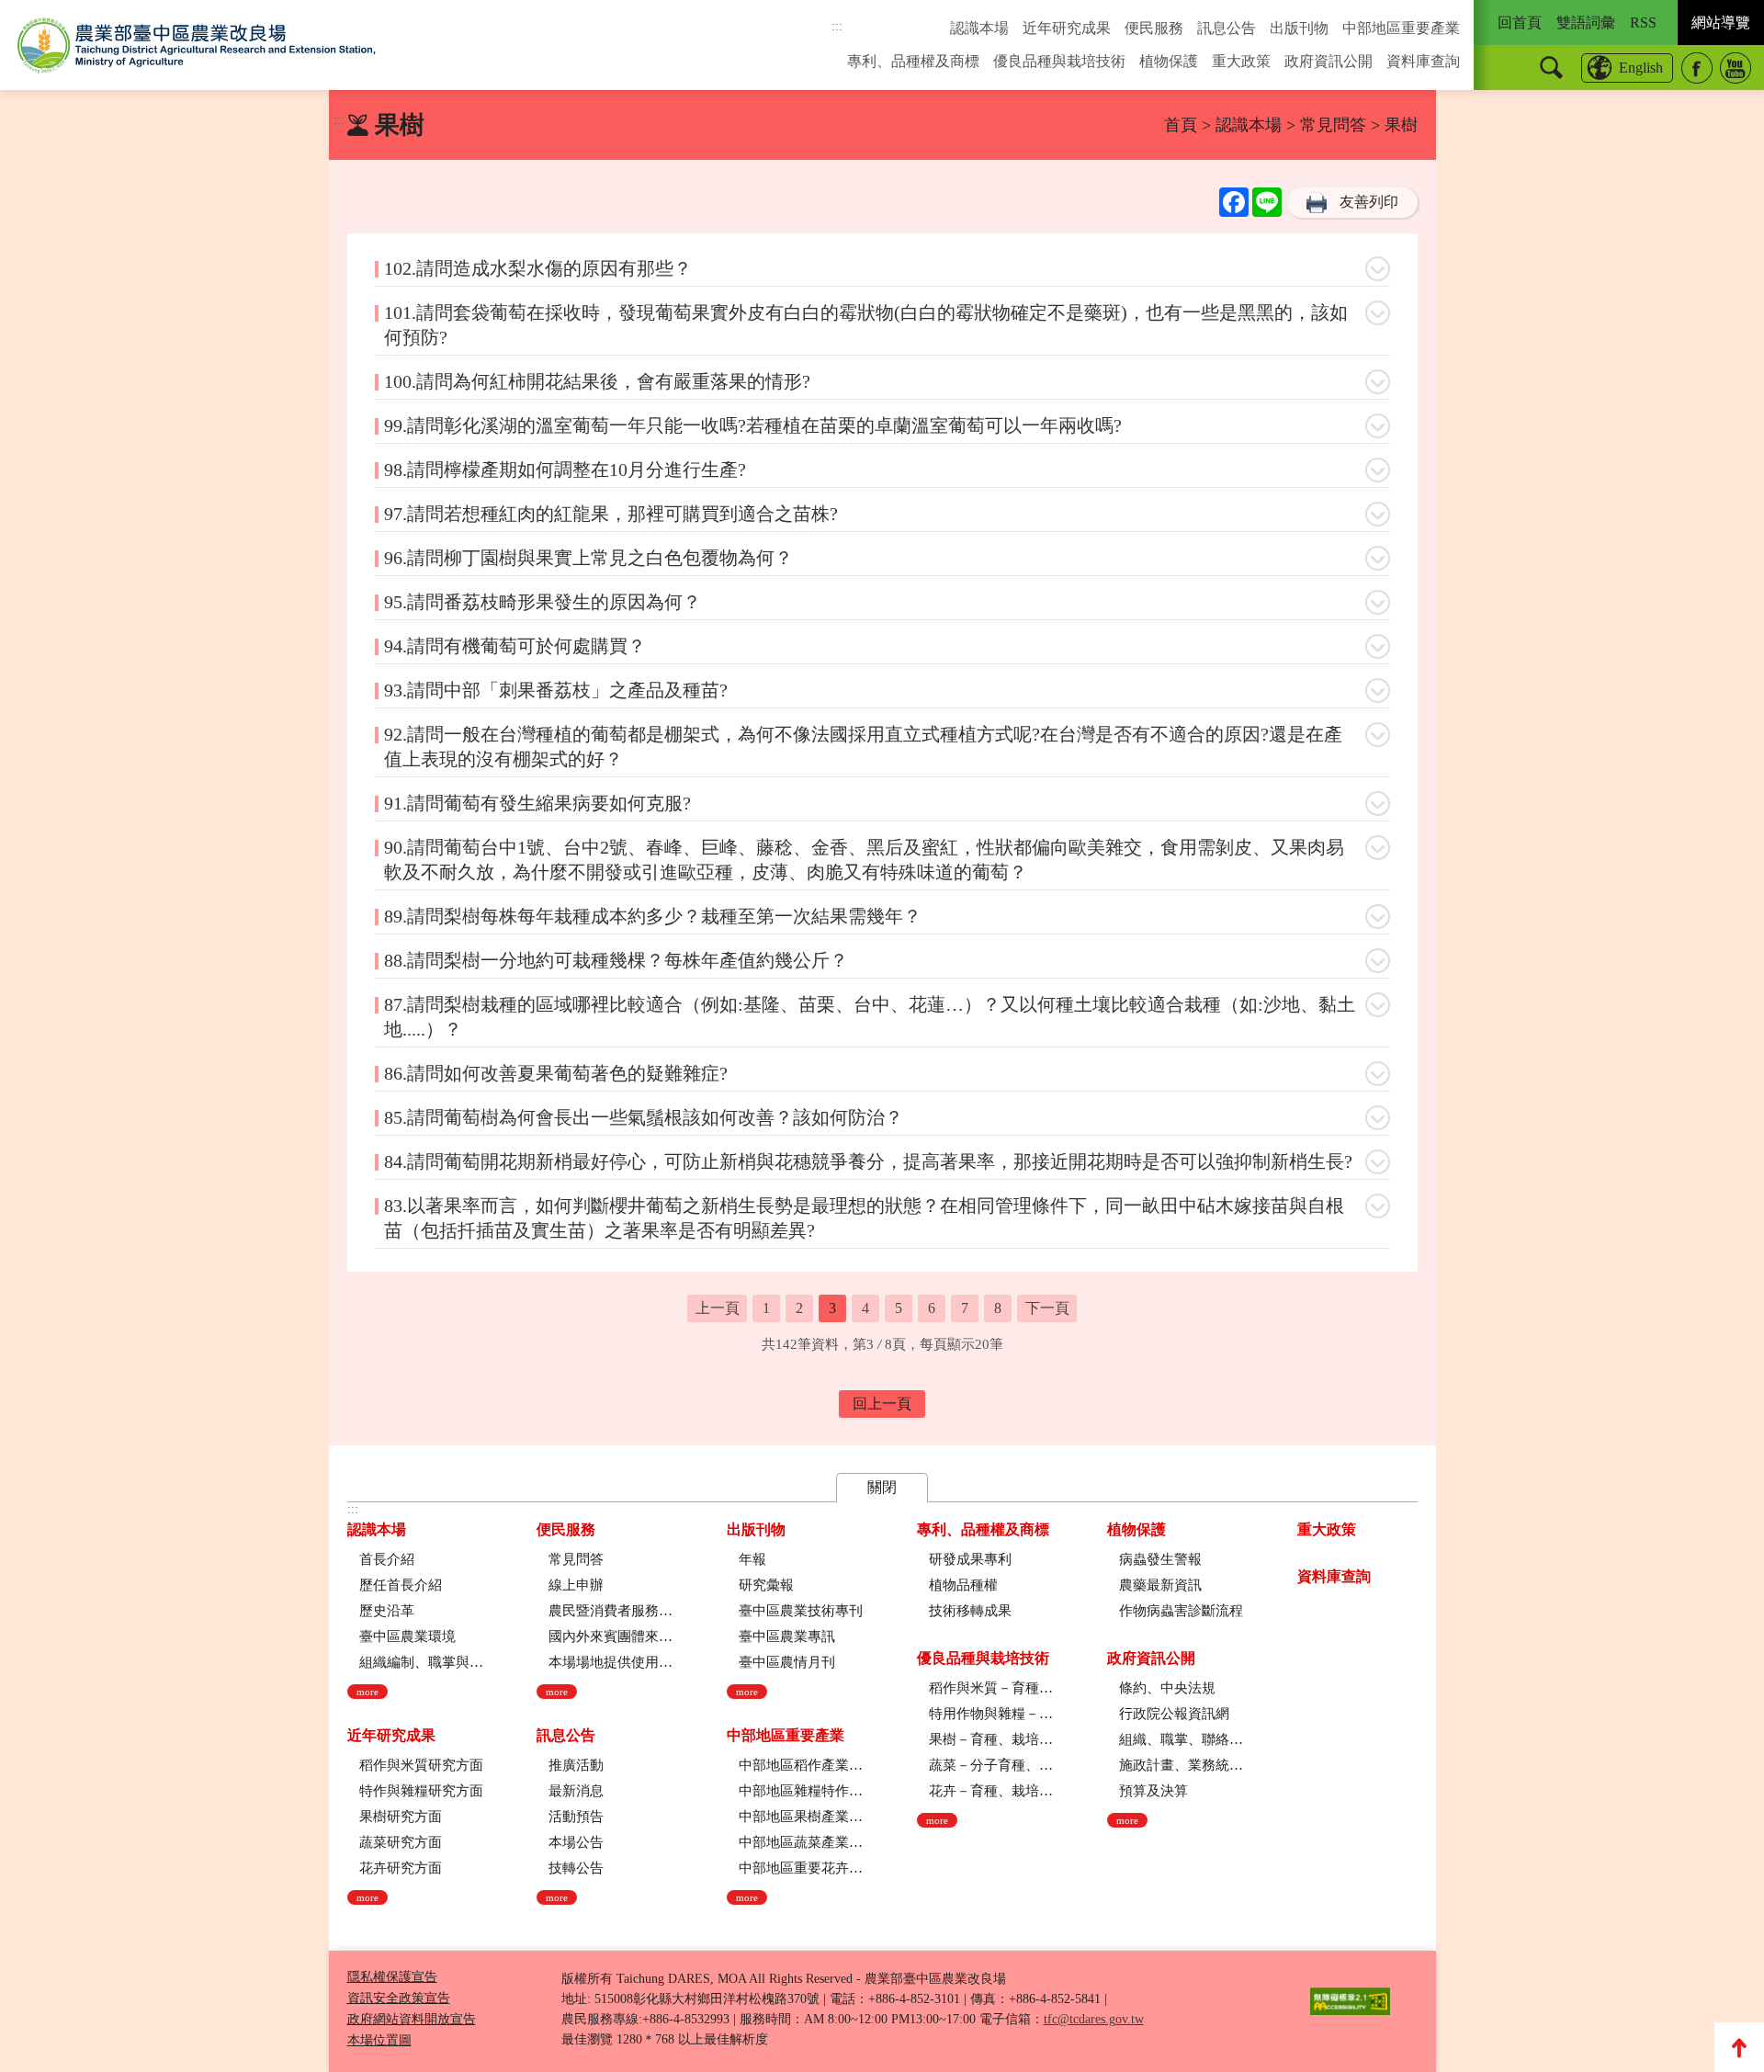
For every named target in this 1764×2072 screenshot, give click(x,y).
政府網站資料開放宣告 (412, 2019)
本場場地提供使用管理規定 (611, 1662)
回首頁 (1520, 23)
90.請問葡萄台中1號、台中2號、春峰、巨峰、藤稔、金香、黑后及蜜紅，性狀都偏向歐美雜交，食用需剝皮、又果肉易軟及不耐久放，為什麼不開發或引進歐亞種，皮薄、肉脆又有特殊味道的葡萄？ (864, 860)
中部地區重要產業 (1401, 28)
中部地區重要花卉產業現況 (801, 1868)
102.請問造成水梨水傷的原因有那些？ (538, 268)
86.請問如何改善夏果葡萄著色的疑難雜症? (556, 1073)
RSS (1643, 23)
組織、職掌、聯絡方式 (1181, 1739)
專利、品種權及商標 (913, 61)
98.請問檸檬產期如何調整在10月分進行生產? (565, 470)
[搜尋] (1551, 68)
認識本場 (979, 28)
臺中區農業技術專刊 (801, 1611)
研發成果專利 (970, 1559)
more (367, 1692)
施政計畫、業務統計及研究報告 (1181, 1765)
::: (837, 26)
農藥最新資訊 (1160, 1585)
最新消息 (576, 1791)
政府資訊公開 (1329, 61)
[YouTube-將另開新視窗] (1736, 68)
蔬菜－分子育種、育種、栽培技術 (991, 1765)
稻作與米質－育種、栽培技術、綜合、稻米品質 (991, 1688)
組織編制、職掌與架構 (421, 1662)
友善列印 (1369, 202)
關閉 (882, 1487)
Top (1739, 2047)
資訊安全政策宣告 (399, 1998)
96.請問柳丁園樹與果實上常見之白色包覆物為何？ (588, 558)
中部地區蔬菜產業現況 (801, 1842)
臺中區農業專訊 (787, 1636)
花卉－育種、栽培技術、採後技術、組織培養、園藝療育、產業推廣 (991, 1791)
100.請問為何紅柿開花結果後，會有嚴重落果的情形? (597, 381)
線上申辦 (576, 1585)
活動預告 (576, 1817)
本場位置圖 (379, 2040)
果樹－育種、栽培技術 (991, 1739)
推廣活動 (576, 1765)
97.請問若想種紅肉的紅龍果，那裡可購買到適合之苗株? (611, 514)
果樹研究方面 (401, 1817)
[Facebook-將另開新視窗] (1697, 68)
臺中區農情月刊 (787, 1662)
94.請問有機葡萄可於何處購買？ (515, 646)
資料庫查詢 (1423, 61)
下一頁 (1047, 1308)
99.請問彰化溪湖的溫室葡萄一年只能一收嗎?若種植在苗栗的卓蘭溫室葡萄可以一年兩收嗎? (753, 425)
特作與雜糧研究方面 (421, 1791)
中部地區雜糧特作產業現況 (801, 1791)
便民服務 (1154, 28)
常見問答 (1333, 125)
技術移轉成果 (970, 1611)
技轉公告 (576, 1868)
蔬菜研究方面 (401, 1842)
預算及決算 (1153, 1791)
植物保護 (1169, 61)
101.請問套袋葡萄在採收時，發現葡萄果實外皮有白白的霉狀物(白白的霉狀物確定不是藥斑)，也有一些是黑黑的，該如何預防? (866, 325)
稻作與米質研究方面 (421, 1765)
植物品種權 (963, 1585)
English (1641, 68)
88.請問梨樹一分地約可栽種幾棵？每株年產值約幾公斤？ (616, 960)
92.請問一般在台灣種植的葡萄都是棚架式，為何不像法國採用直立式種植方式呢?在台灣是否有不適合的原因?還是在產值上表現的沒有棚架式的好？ (863, 747)
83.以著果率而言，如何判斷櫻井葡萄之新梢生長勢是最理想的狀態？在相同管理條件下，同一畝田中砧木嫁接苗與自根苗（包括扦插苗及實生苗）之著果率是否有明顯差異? (864, 1218)
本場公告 (576, 1842)
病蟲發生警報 (1160, 1559)
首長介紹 (387, 1559)
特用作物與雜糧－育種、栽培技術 (991, 1714)
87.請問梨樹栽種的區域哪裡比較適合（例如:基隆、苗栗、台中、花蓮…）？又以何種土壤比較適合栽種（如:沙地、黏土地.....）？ (870, 1017)
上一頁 (718, 1308)
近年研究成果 (1067, 28)
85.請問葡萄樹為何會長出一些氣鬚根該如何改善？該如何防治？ (644, 1117)
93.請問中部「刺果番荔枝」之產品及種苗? (556, 690)
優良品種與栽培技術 (1059, 61)
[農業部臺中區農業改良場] (197, 45)
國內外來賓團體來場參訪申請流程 (611, 1636)
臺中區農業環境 (407, 1636)
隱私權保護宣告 (392, 1977)
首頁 (1181, 125)
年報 (752, 1559)
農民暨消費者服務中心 (611, 1611)
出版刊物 (1299, 28)
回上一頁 (882, 1404)
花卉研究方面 (401, 1868)
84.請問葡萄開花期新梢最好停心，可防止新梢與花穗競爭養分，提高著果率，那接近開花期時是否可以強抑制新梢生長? (868, 1161)
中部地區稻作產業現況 (801, 1765)
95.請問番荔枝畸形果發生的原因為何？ (543, 602)
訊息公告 (1227, 28)
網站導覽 (1721, 23)
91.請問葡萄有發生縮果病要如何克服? (537, 803)
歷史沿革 (387, 1611)
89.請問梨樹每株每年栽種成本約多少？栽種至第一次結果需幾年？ (653, 916)
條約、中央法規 (1167, 1688)
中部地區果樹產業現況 (801, 1817)
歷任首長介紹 (401, 1585)
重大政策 (1241, 61)
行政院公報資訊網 (1174, 1714)
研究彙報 (766, 1585)
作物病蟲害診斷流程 (1181, 1611)
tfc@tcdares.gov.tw (1094, 2019)
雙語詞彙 (1586, 23)
